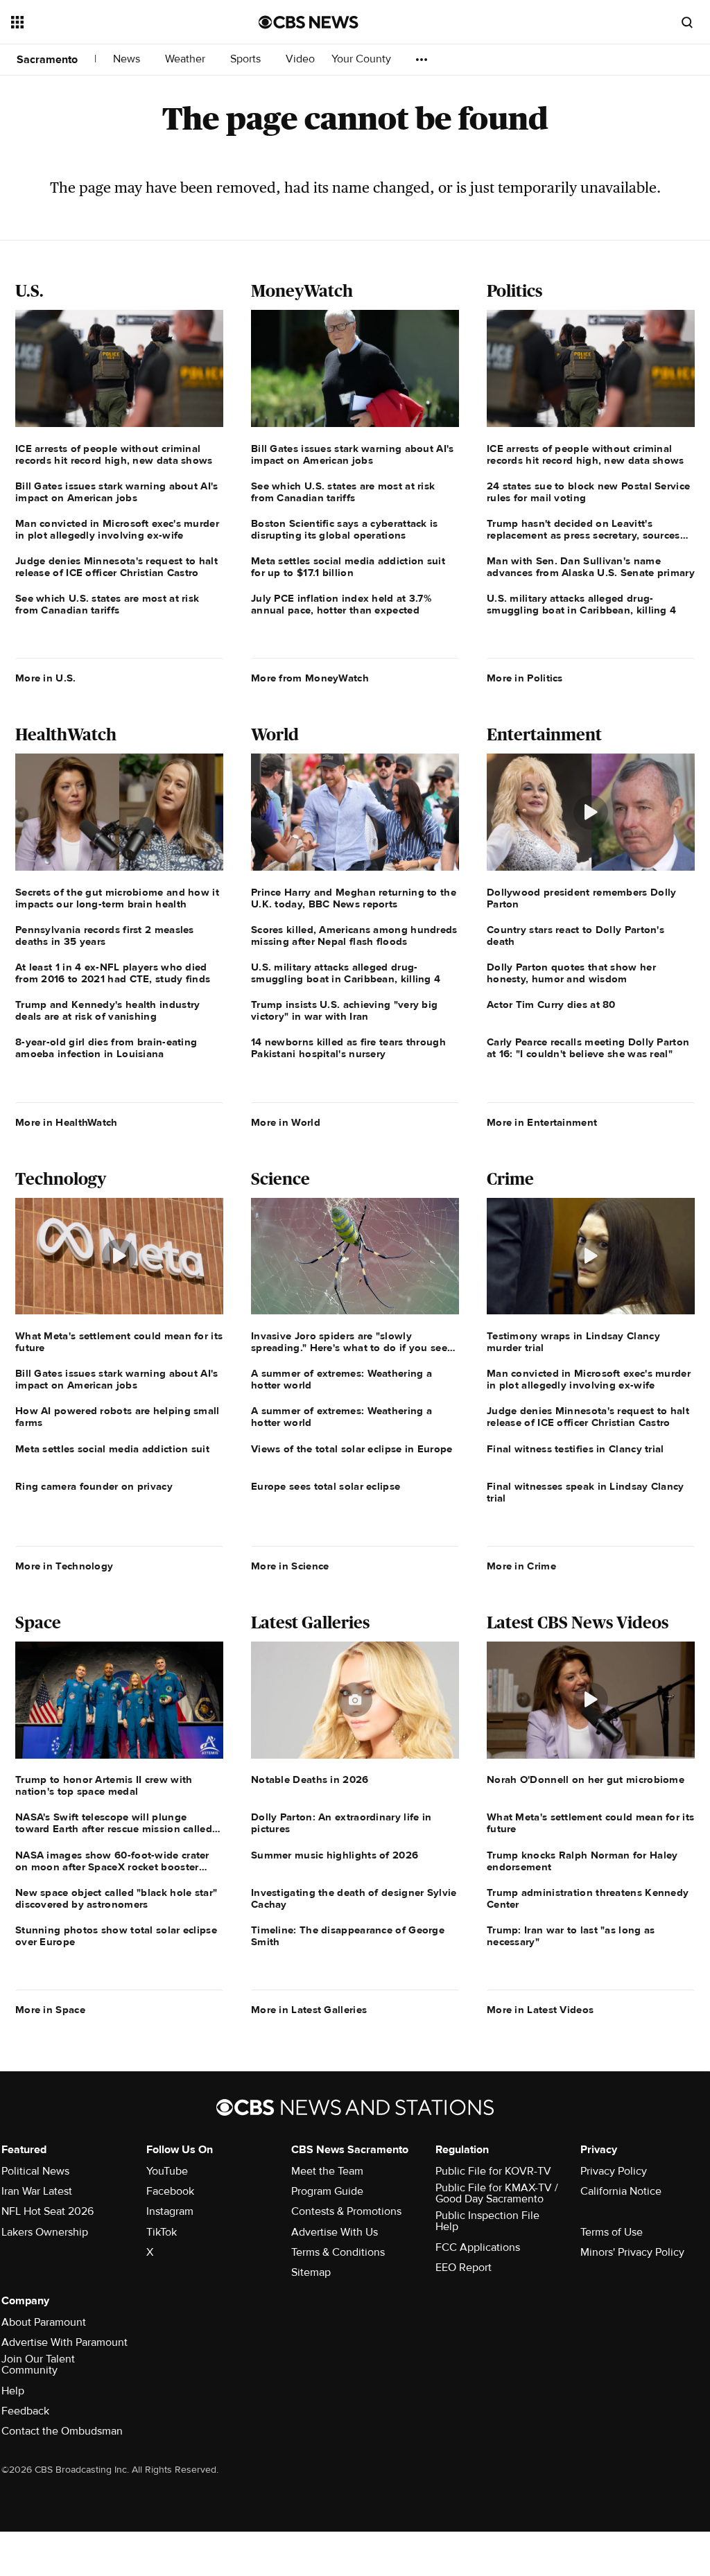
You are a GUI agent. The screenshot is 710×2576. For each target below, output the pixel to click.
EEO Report (464, 2268)
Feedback (25, 2411)
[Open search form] (687, 22)
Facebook (170, 2191)
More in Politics (525, 678)
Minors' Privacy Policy (632, 2252)
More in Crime (521, 1566)
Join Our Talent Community (38, 2365)
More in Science (290, 1566)
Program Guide (327, 2191)
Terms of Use (612, 2232)
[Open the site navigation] (110, 22)
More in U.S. (46, 678)
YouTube (167, 2171)
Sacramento (47, 60)
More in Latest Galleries (309, 2010)
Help (13, 2391)
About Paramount (44, 2322)
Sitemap (311, 2272)
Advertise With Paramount (64, 2342)
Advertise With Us (335, 2232)
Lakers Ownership (45, 2232)
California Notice (621, 2191)
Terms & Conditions (338, 2252)
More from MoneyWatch (310, 678)
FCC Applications (478, 2247)
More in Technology (64, 1566)
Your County (363, 59)
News (128, 59)
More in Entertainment (542, 1122)
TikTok (162, 2232)
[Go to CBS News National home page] (309, 22)
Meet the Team (327, 2171)
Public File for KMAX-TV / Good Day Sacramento (497, 2193)
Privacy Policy (614, 2171)
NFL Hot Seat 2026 (47, 2211)
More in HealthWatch (67, 1122)
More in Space (50, 2010)
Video (300, 59)
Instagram (170, 2211)
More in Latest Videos (540, 2010)
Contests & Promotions (346, 2211)
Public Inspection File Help (487, 2221)
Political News (35, 2171)
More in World (286, 1122)
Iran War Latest (37, 2191)
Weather (187, 59)
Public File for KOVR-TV (493, 2171)
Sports (247, 59)
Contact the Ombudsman (62, 2431)
